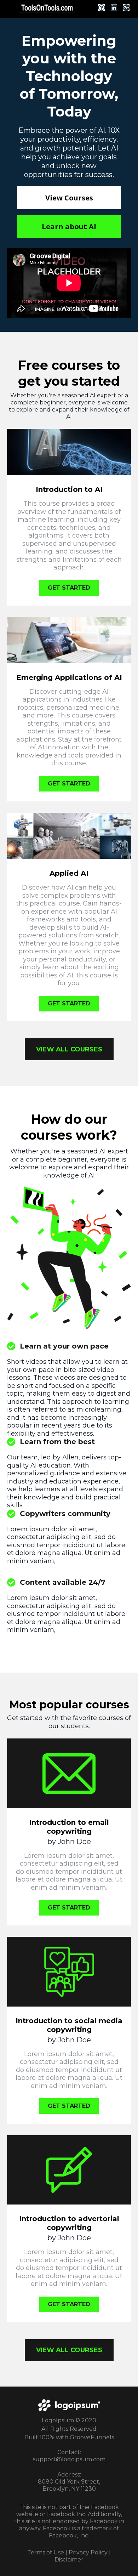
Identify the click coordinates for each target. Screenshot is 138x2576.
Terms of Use (46, 2552)
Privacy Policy (88, 2552)
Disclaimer (69, 2560)
